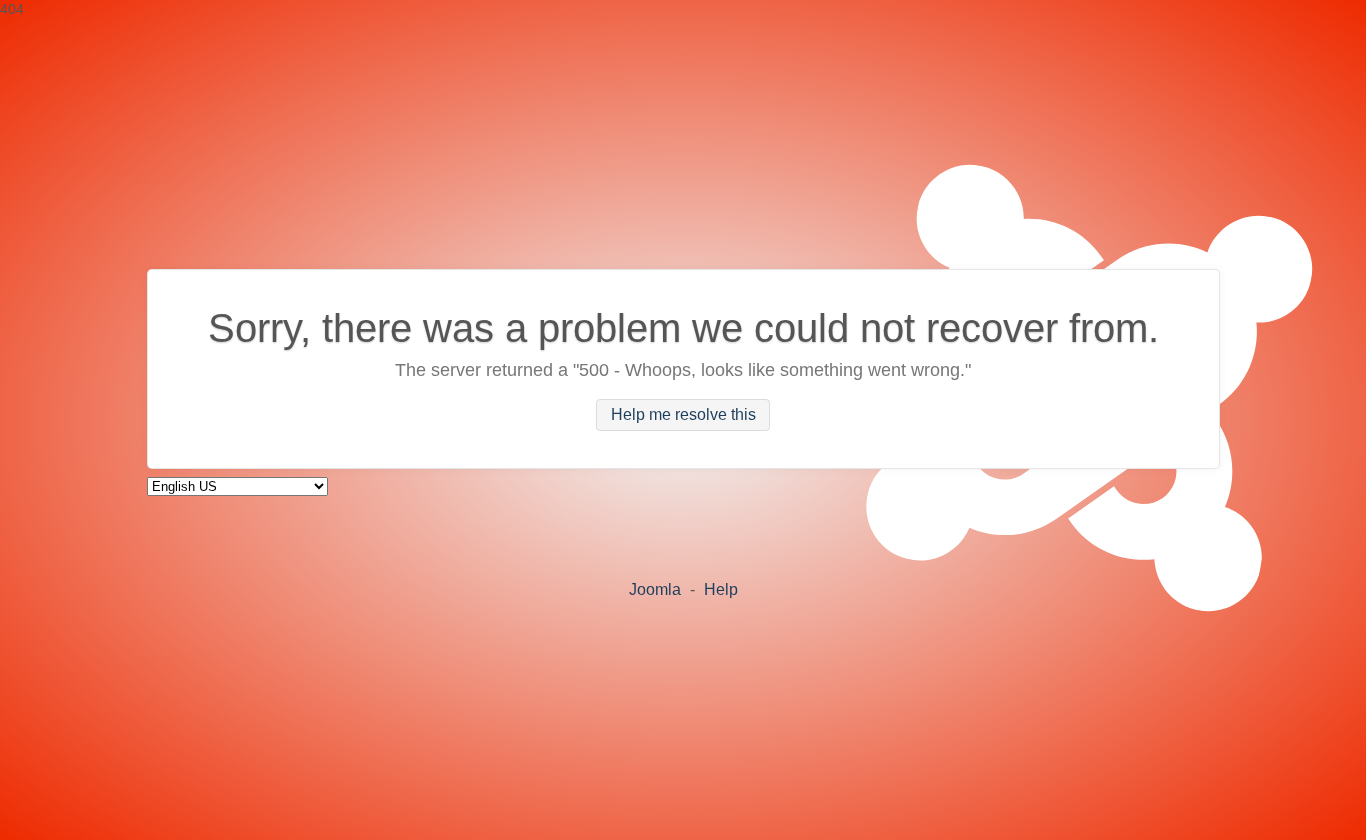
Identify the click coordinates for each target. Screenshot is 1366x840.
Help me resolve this (683, 415)
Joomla (655, 589)
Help (721, 589)
